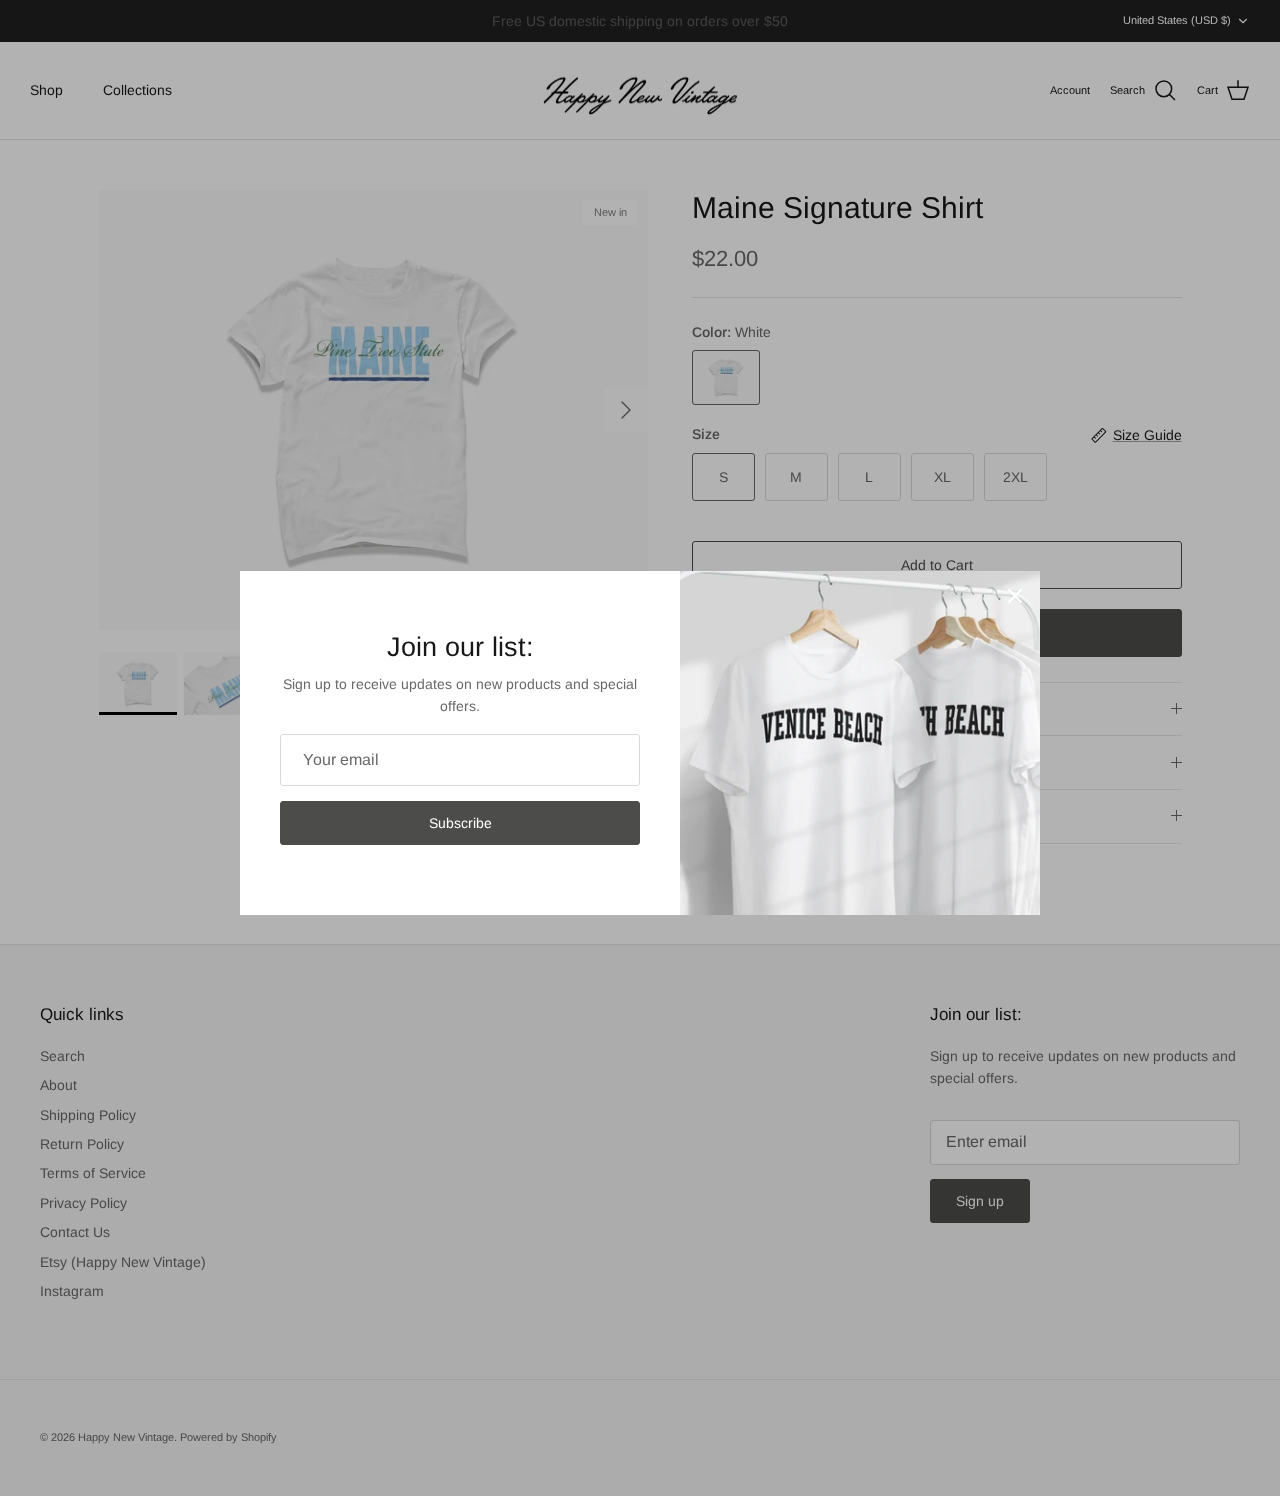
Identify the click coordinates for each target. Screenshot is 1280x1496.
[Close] (1015, 596)
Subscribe (460, 823)
